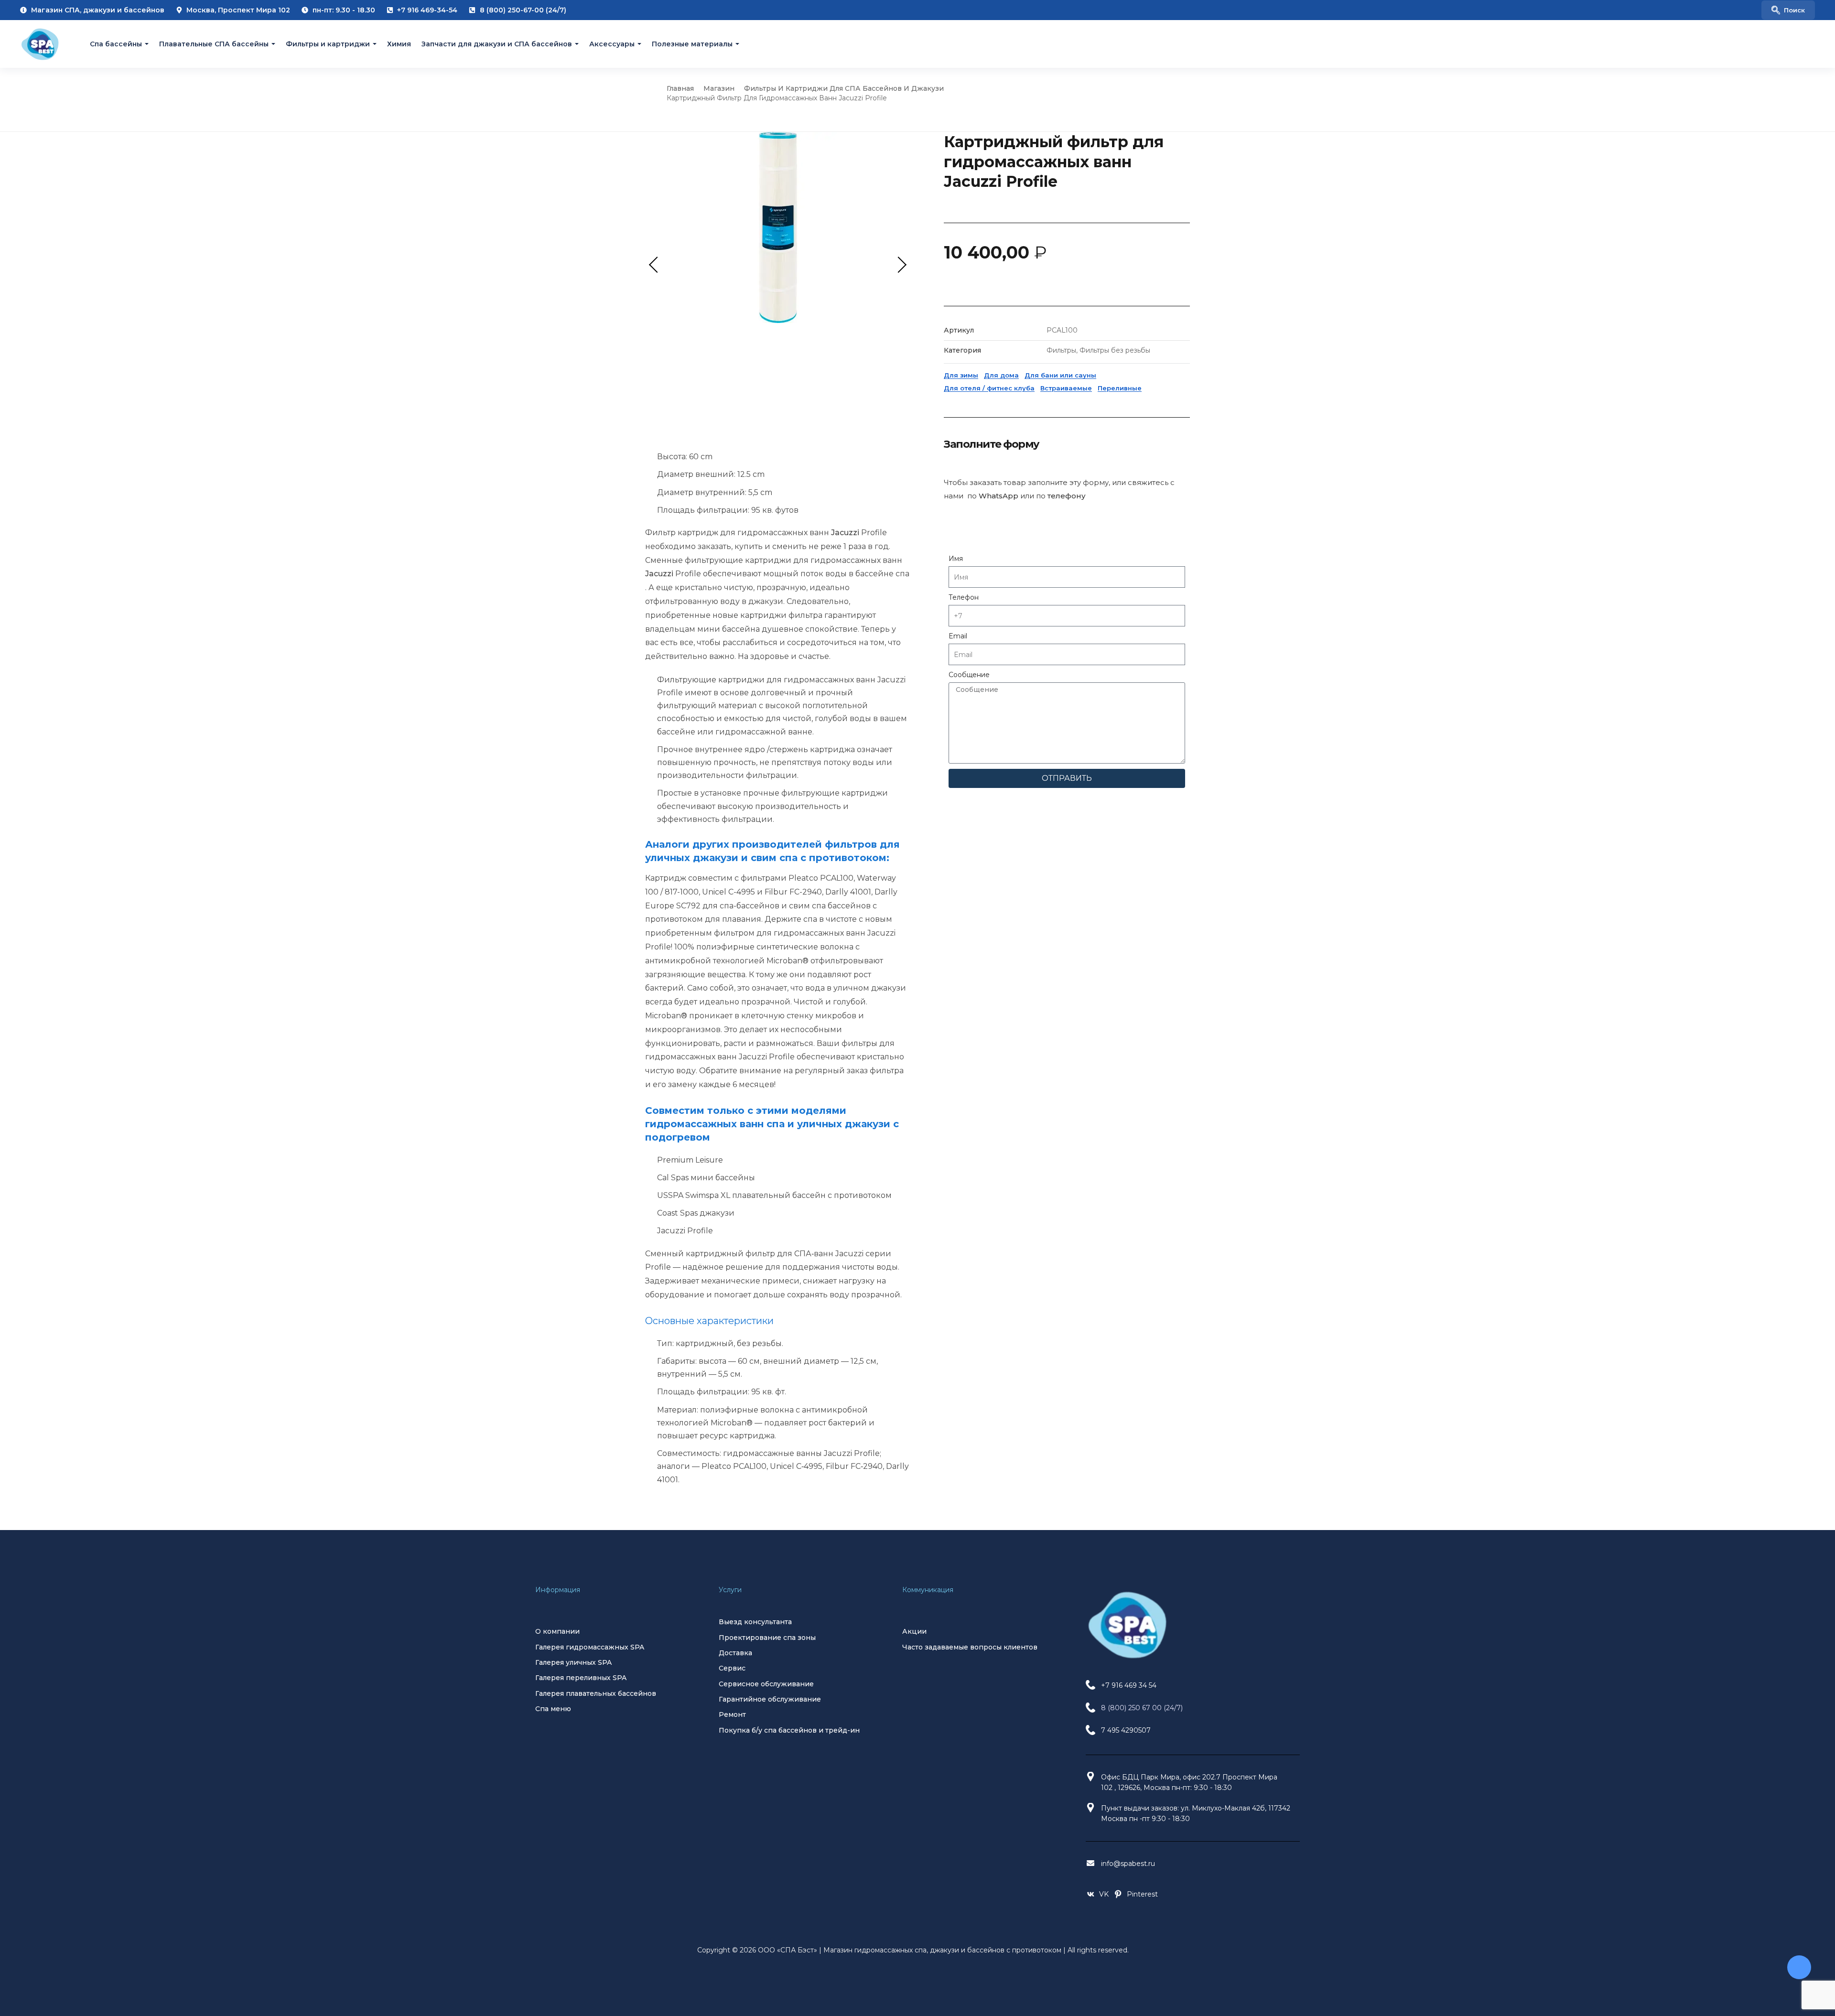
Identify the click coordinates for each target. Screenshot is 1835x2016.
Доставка (735, 1653)
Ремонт (732, 1714)
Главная (680, 88)
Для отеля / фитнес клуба (989, 388)
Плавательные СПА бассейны (214, 44)
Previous (657, 264)
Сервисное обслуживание (766, 1684)
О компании (557, 1631)
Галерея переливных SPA (581, 1678)
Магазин (719, 88)
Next (898, 264)
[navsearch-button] (1788, 10)
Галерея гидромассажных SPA (590, 1647)
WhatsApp (998, 496)
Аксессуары (612, 44)
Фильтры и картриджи (328, 44)
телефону (1067, 496)
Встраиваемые (1066, 388)
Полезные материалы (692, 44)
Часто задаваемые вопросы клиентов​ (970, 1647)
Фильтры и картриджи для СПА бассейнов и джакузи (844, 88)
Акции (914, 1631)
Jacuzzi (845, 533)
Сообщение (969, 675)
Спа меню (553, 1709)
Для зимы (961, 375)
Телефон (964, 597)
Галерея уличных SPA (573, 1662)
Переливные (1120, 388)
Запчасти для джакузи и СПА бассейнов (497, 44)
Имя (956, 559)
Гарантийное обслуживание (770, 1699)
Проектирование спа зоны (767, 1638)
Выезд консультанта (755, 1622)
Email (958, 636)
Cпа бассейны (116, 44)
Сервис (732, 1668)
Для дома (1001, 375)
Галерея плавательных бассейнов (596, 1693)
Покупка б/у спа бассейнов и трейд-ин (789, 1730)
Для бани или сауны (1060, 375)
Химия (399, 44)
